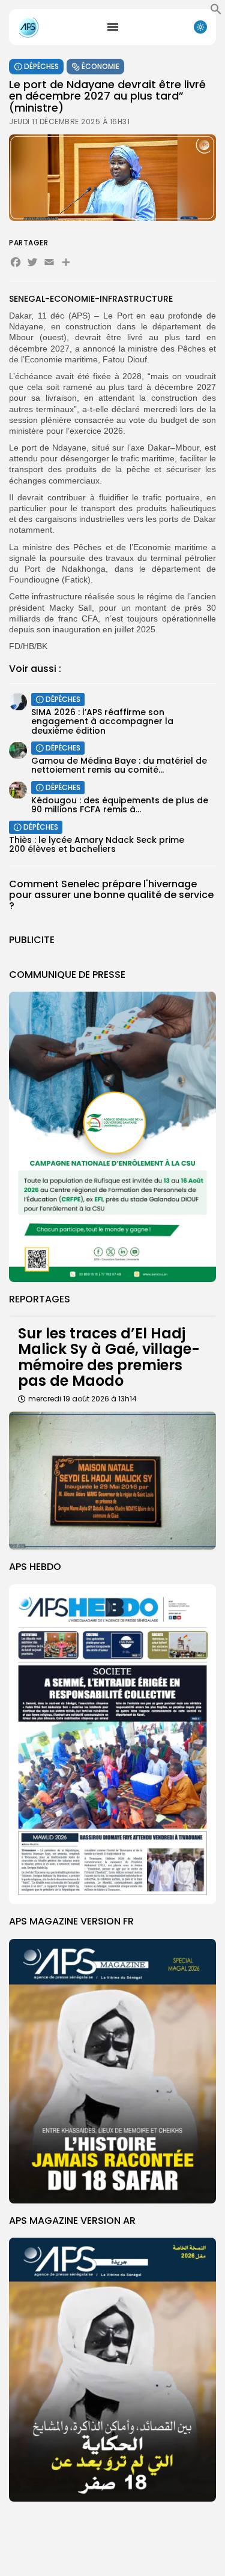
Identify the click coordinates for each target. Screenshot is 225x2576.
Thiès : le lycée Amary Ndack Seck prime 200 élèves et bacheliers (97, 844)
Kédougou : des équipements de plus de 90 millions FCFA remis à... (120, 805)
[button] (216, 12)
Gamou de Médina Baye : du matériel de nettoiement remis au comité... (119, 765)
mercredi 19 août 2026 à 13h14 (82, 1399)
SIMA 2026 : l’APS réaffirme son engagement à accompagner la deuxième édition (102, 721)
